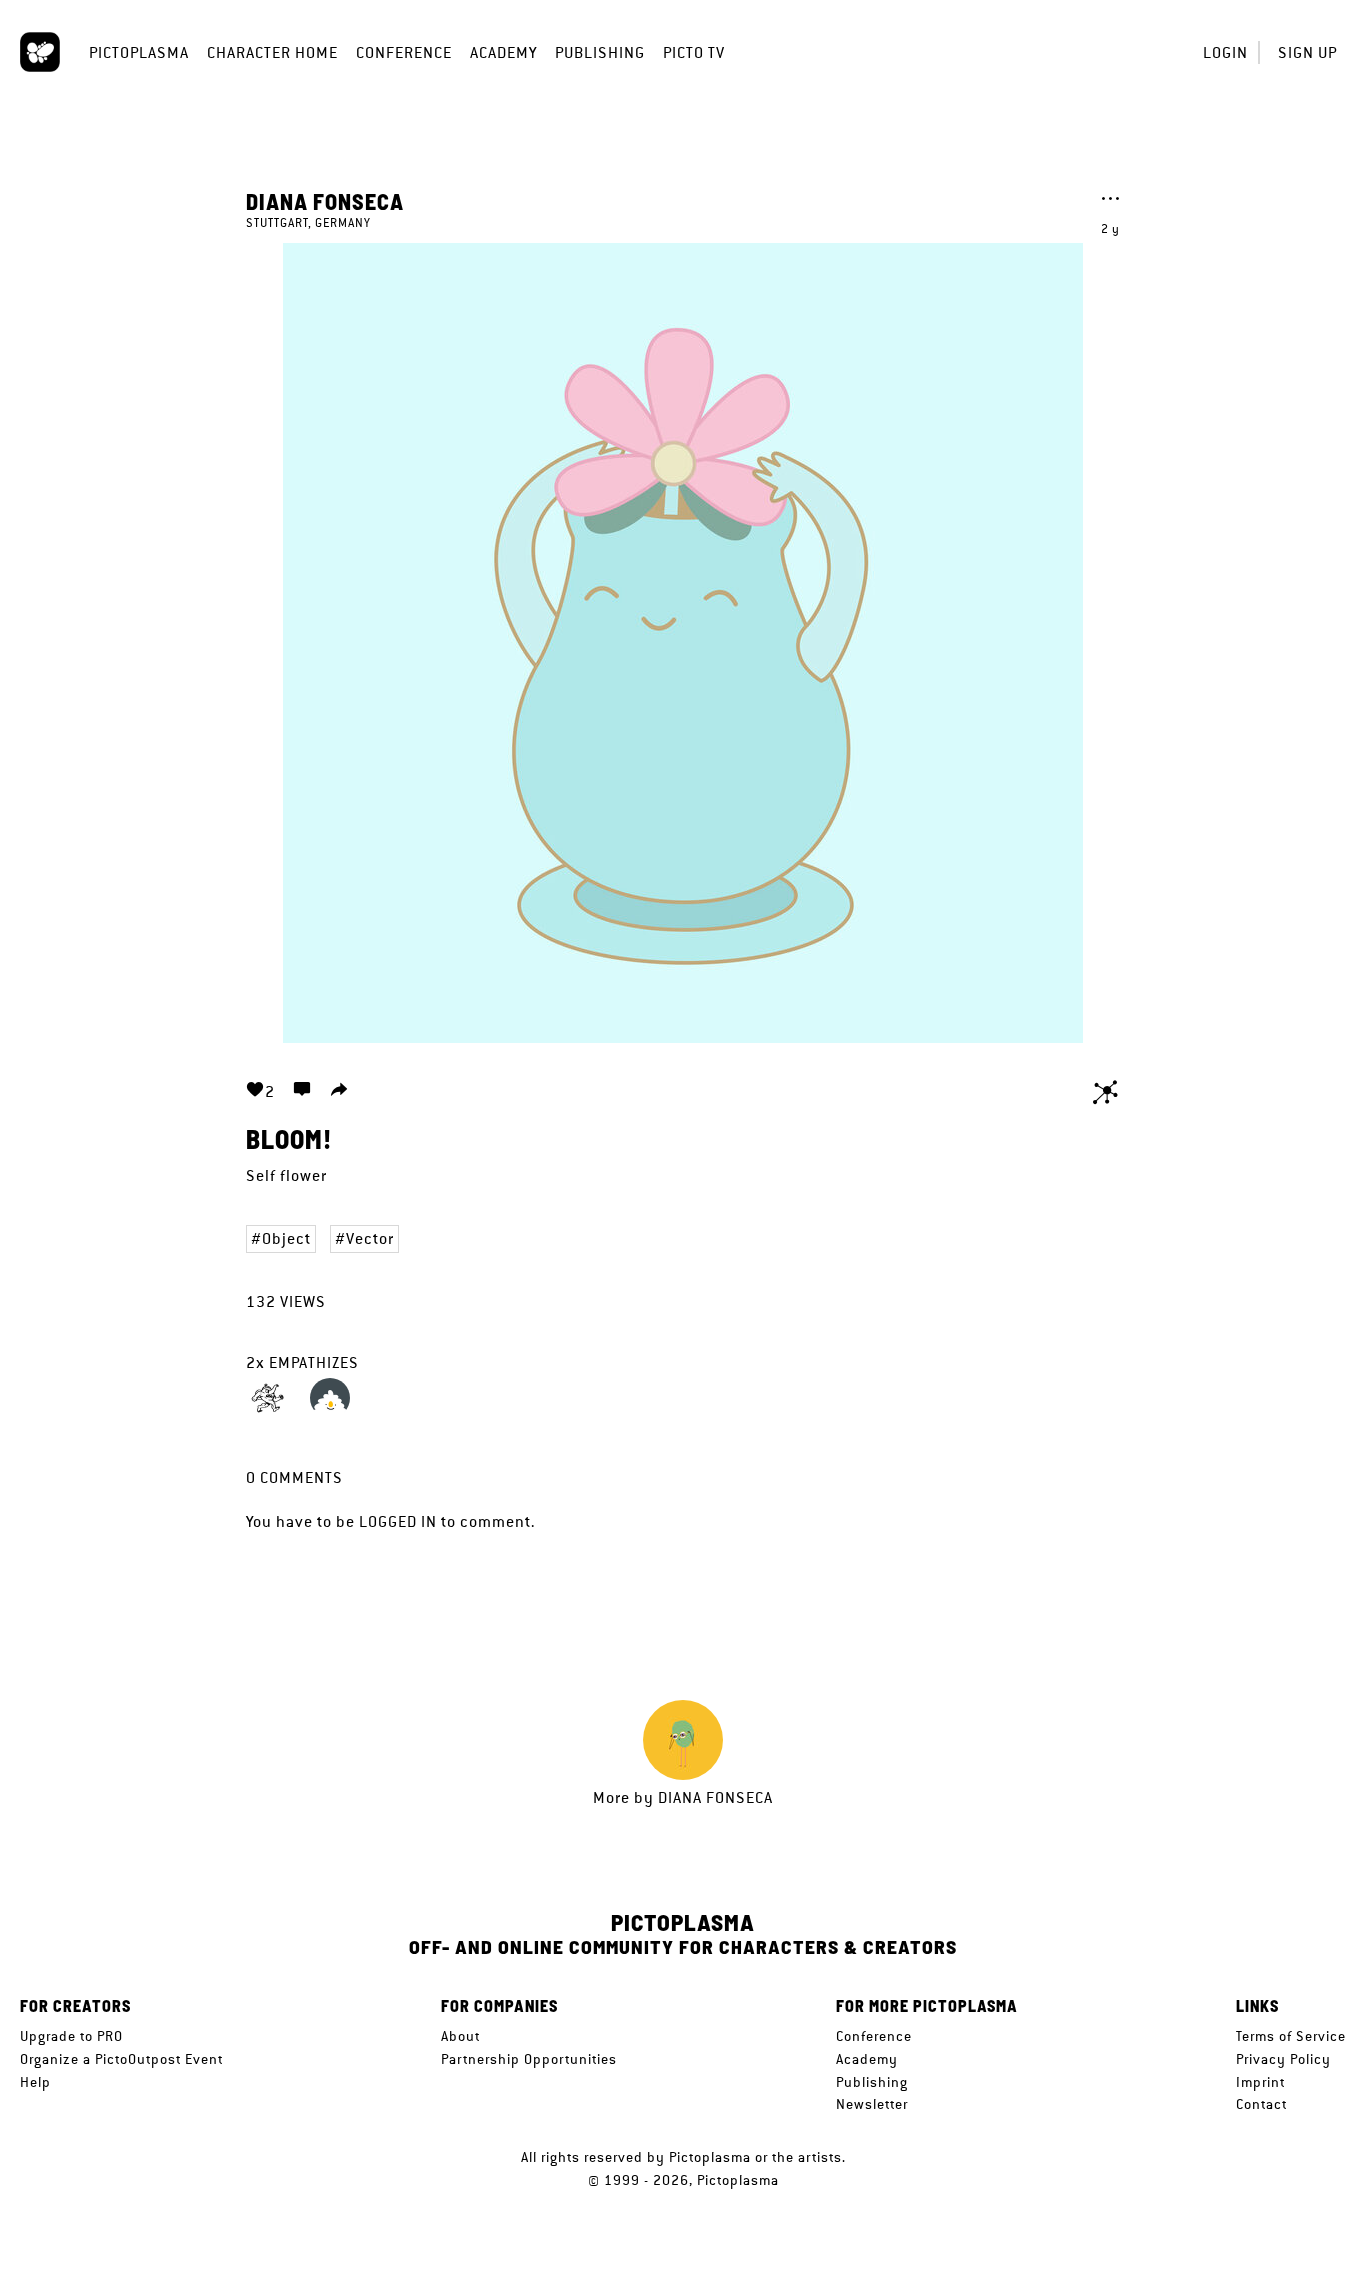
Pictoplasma (139, 52)
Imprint (1260, 2082)
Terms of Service (1291, 2036)
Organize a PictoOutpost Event (121, 2059)
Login (1225, 52)
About (460, 2036)
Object (286, 1238)
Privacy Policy (1283, 2059)
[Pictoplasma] (40, 52)
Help (35, 2082)
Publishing (600, 52)
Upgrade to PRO (71, 2036)
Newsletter (872, 2104)
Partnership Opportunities (529, 2059)
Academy (503, 52)
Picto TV (694, 52)
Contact (1261, 2104)
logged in (398, 1521)
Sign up (1307, 52)
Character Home (272, 52)
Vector (370, 1238)
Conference (404, 52)
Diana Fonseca (325, 201)
